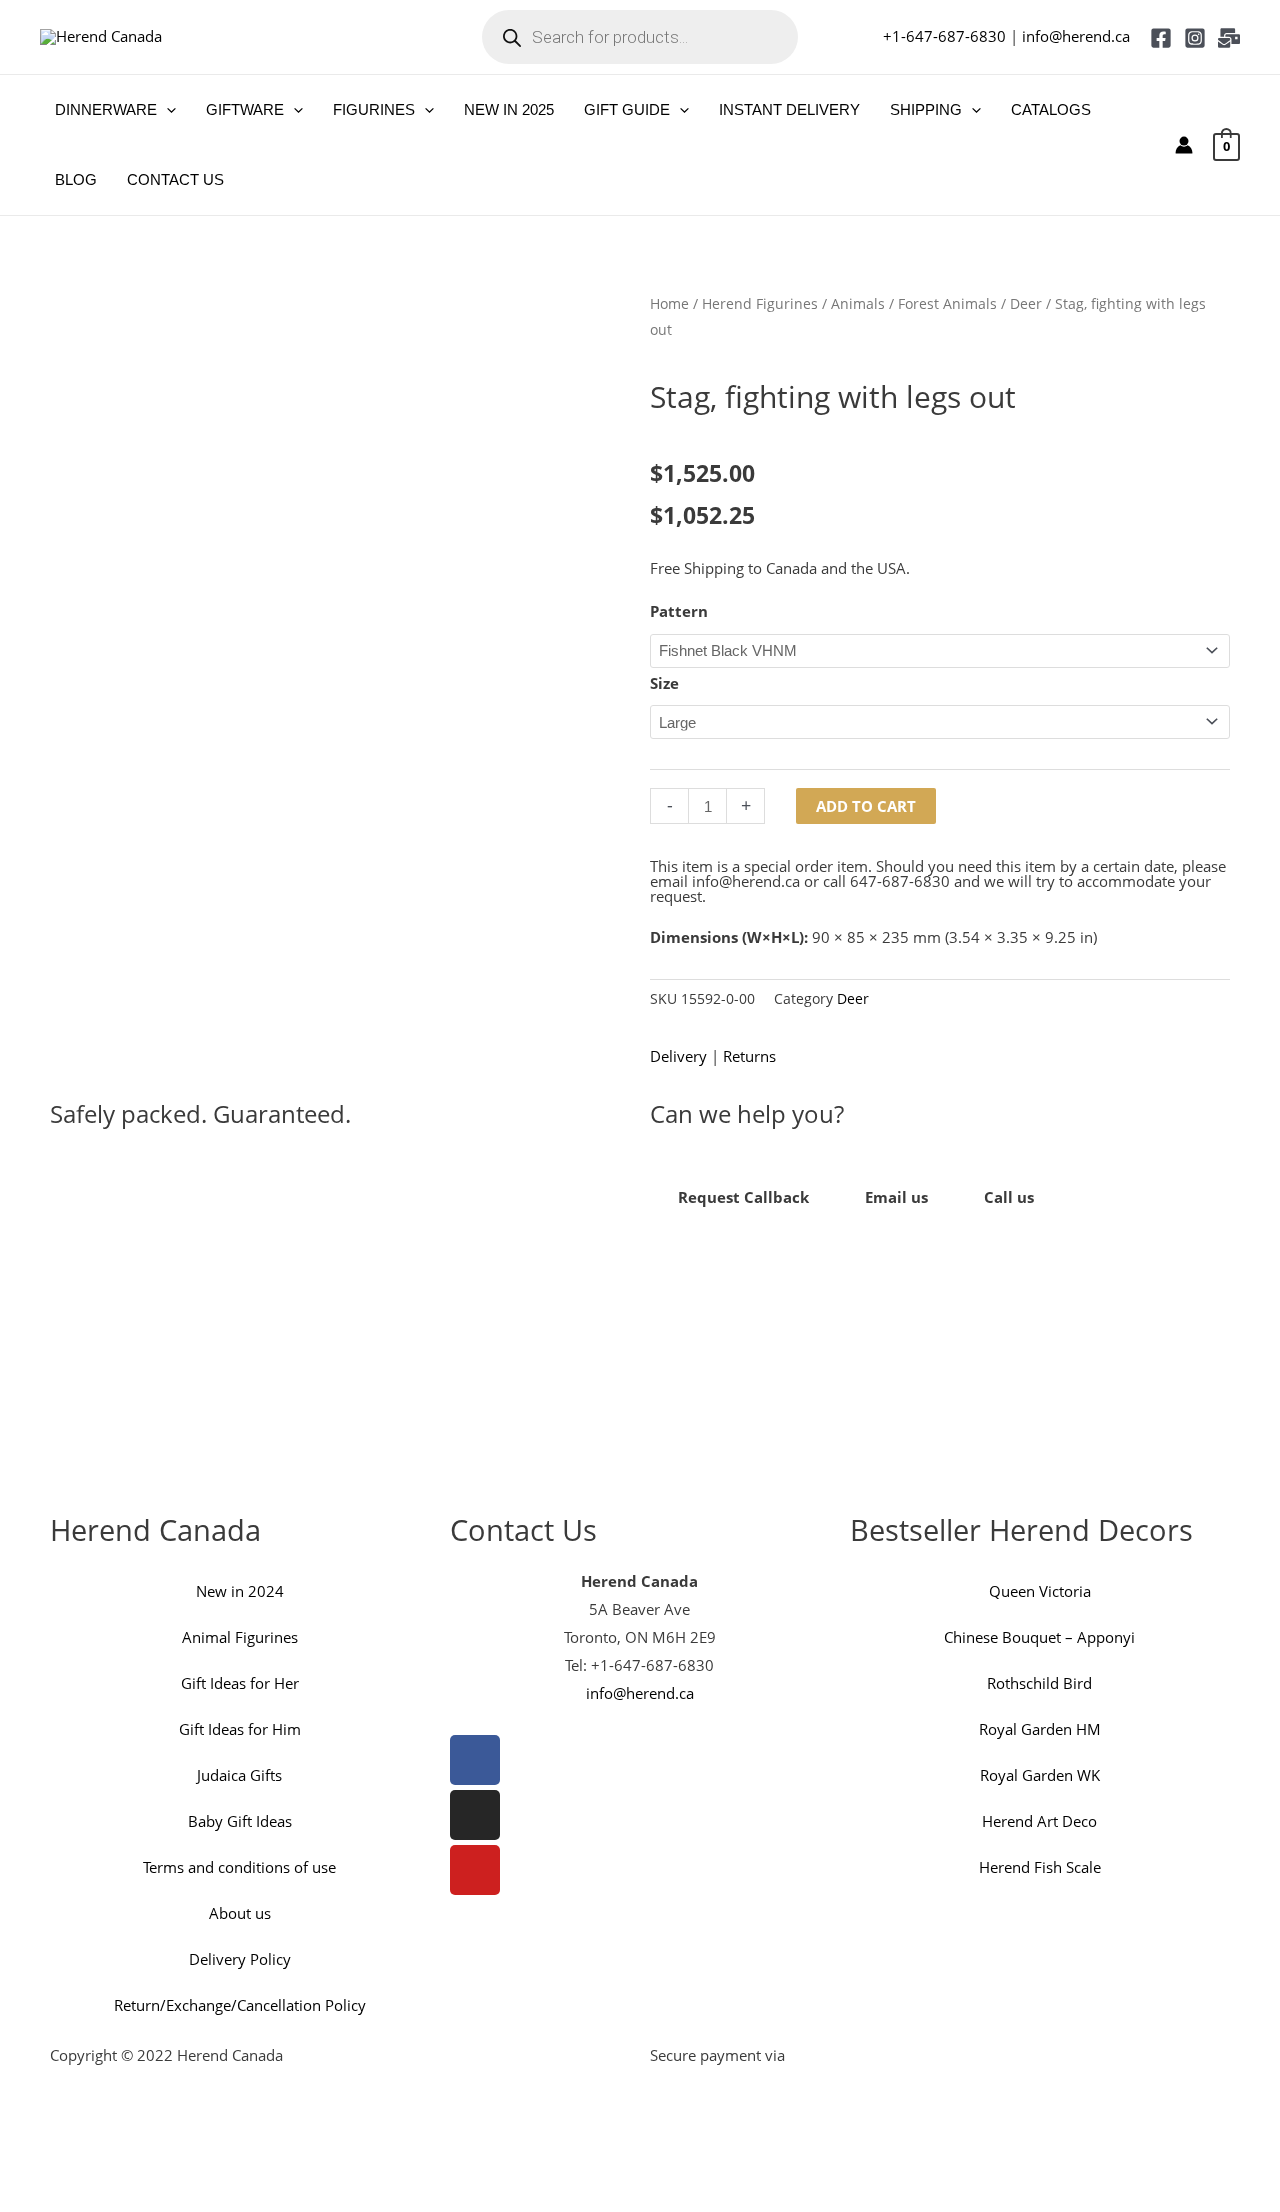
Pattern (679, 611)
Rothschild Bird (1039, 1683)
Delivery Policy (240, 1959)
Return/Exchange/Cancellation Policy (240, 2005)
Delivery (678, 1056)
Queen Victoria (1040, 1591)
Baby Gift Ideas (240, 1821)
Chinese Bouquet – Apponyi (1039, 1637)
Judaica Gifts (239, 1775)
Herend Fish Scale (1040, 1867)
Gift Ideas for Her (240, 1683)
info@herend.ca (1076, 36)
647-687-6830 (900, 881)
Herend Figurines (760, 303)
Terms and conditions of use (239, 1867)
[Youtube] (475, 1870)
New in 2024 (240, 1591)
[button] (166, 110)
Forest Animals (947, 303)
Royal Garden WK (1040, 1775)
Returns (749, 1056)
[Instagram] (1195, 38)
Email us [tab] (896, 1197)
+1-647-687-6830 (944, 36)
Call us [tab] (1009, 1197)
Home (669, 303)
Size (664, 683)
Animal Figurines (240, 1637)
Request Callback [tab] (743, 1197)
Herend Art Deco (1039, 1821)
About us (240, 1913)
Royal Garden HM (1040, 1729)
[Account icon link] (1184, 145)
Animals (858, 303)
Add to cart (866, 806)
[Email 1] (1229, 38)
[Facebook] (1161, 38)
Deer (1026, 303)
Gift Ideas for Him (240, 1729)
